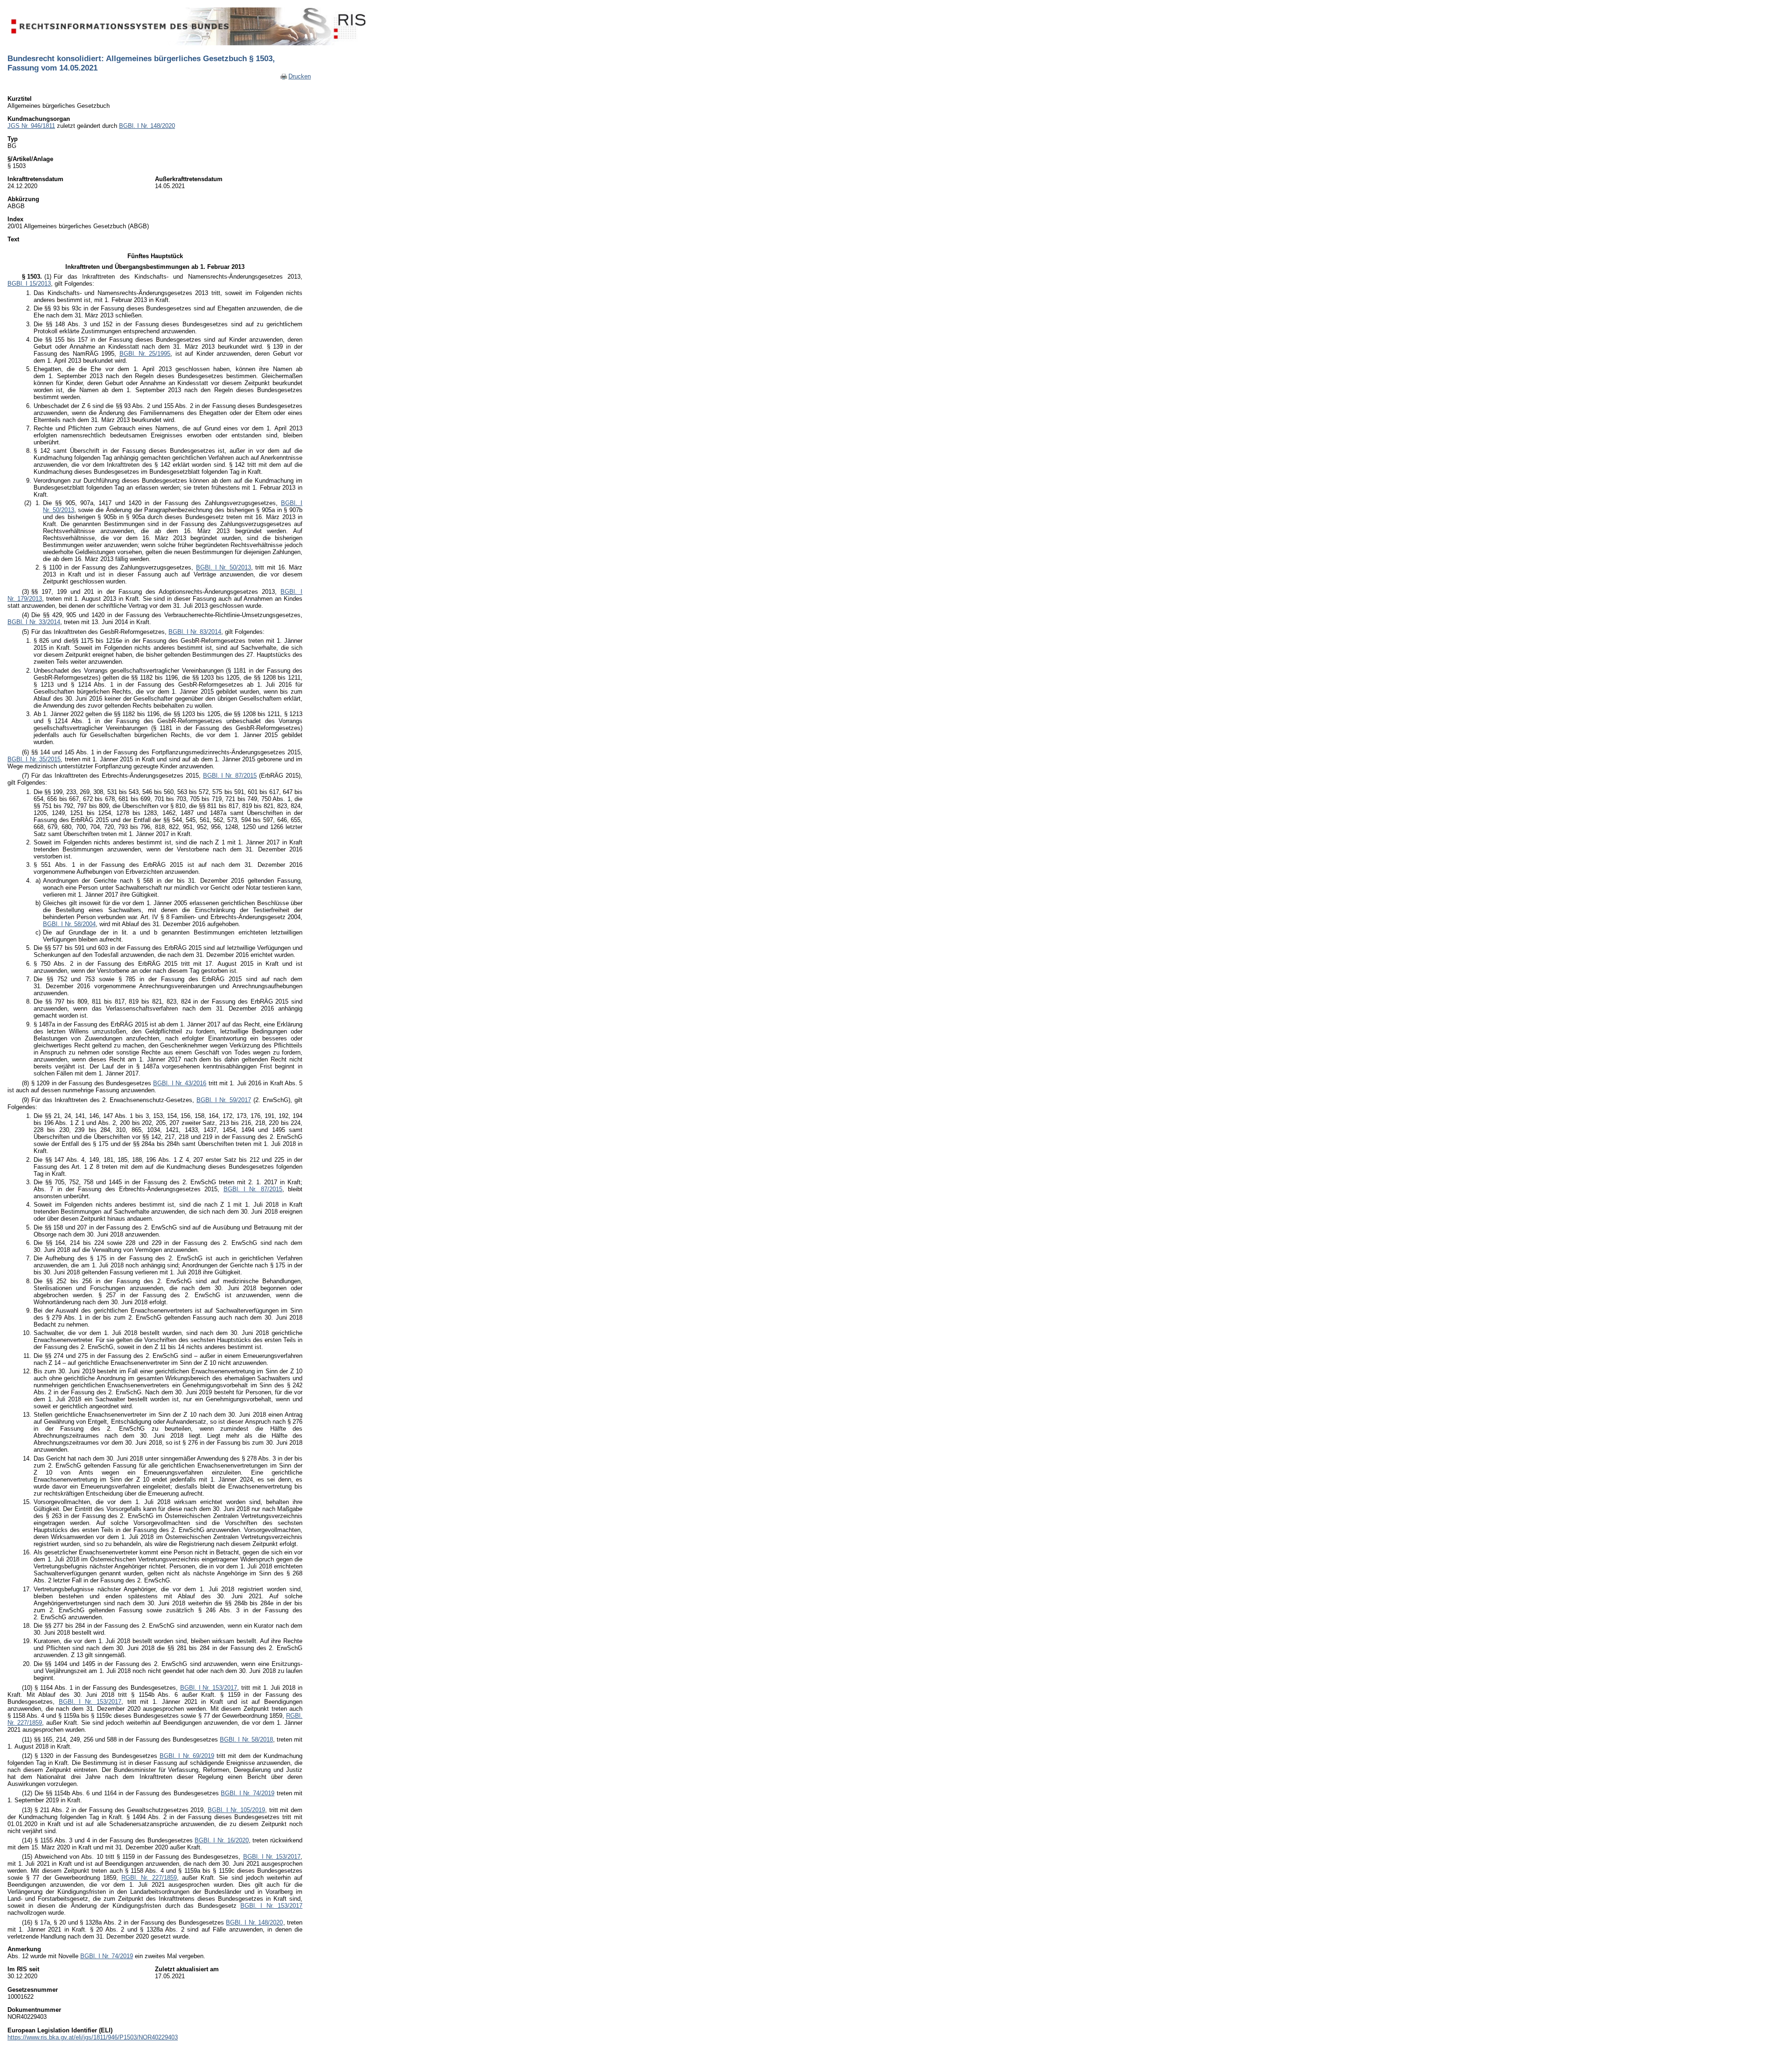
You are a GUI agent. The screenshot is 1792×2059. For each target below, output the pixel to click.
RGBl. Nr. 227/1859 (149, 1878)
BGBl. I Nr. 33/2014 (34, 622)
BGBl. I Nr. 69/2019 (187, 1756)
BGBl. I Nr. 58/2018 (246, 1739)
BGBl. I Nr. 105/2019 (236, 1810)
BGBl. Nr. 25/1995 (145, 354)
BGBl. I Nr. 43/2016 (180, 1083)
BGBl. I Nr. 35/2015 (34, 759)
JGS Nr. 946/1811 (31, 126)
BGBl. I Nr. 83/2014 (195, 632)
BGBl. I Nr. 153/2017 (209, 1688)
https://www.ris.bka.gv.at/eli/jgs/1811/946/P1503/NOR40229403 (93, 2037)
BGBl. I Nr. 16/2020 (221, 1840)
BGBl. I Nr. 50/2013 (224, 567)
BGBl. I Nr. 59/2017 (224, 1100)
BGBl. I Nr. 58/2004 (69, 924)
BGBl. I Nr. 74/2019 (248, 1793)
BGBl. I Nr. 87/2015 (230, 776)
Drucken (300, 76)
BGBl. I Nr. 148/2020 (147, 126)
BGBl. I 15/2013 (29, 284)
